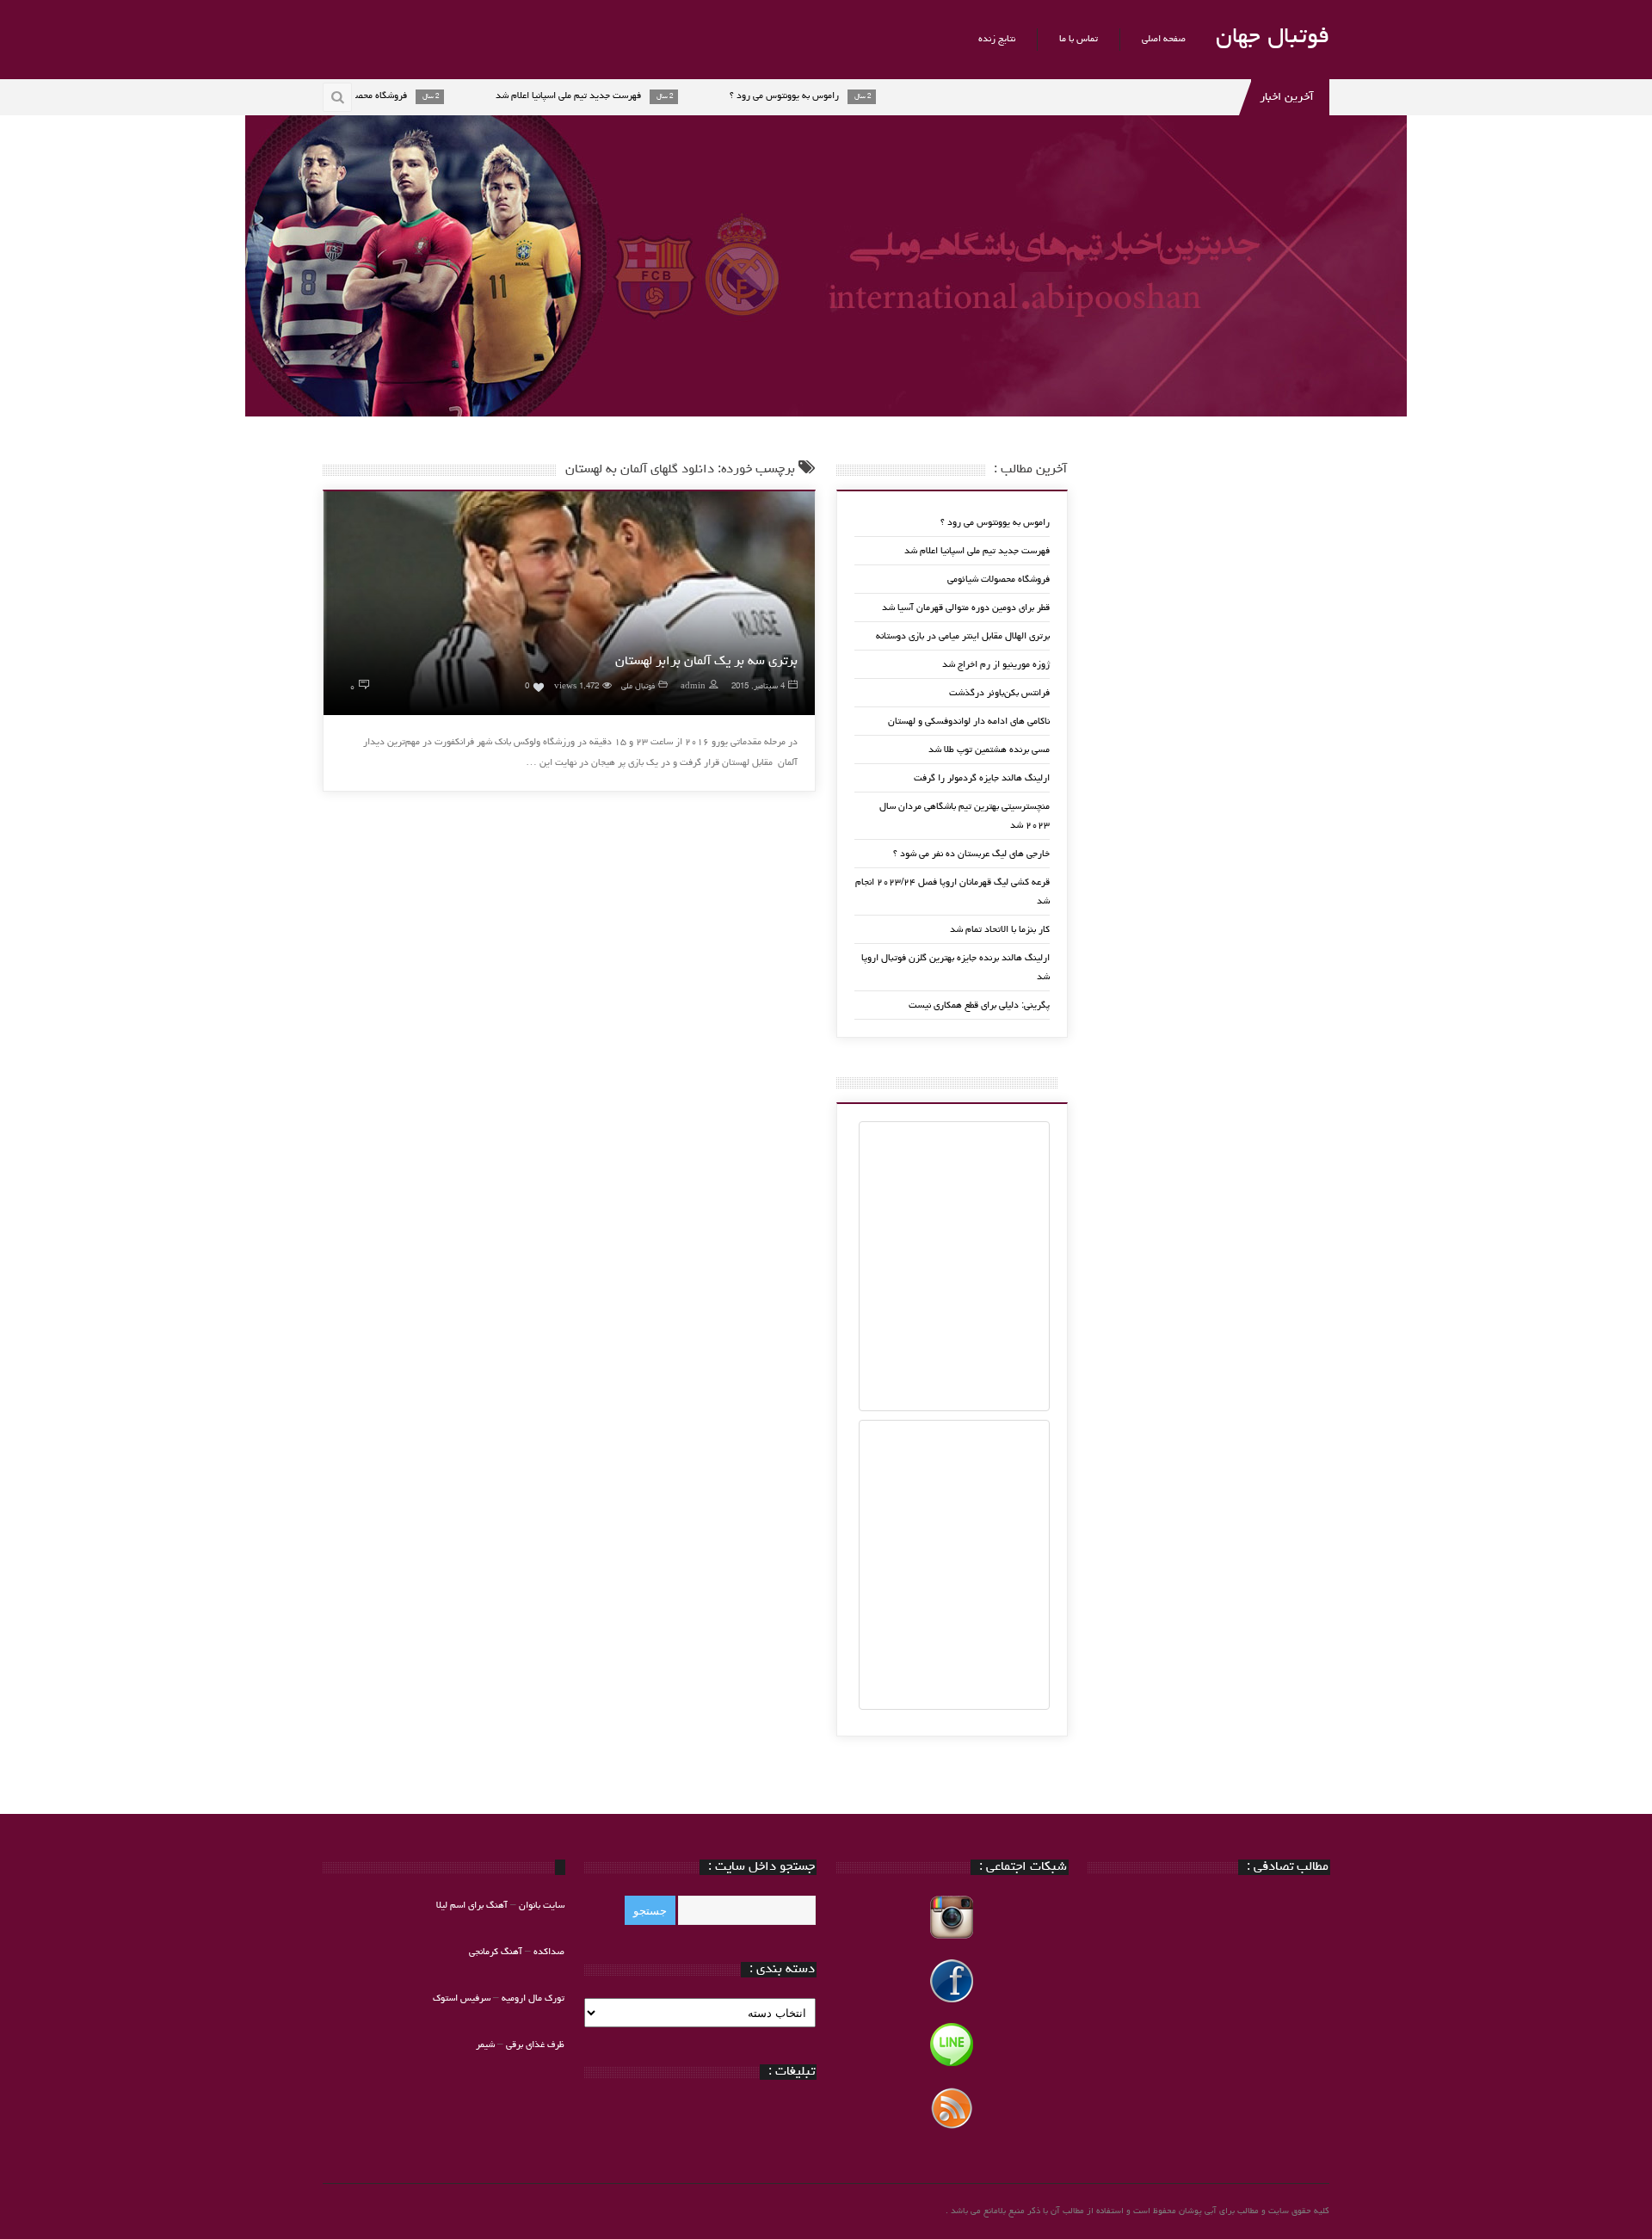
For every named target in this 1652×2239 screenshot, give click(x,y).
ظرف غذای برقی (535, 2045)
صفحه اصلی (1164, 39)
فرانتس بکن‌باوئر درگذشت (999, 693)
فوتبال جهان (1273, 38)
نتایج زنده (997, 39)
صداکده (549, 1952)
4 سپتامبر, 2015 (758, 687)
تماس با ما (1079, 39)
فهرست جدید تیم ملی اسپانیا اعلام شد (977, 551)
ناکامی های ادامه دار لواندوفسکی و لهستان (969, 722)
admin (693, 687)
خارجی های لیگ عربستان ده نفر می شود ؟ (971, 854)
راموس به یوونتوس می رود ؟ (995, 523)
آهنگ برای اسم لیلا (472, 1906)
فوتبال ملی (638, 687)
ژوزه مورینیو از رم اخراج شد (996, 665)
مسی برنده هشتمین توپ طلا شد (989, 750)
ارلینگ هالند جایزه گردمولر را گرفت (982, 778)
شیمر (485, 2045)
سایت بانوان (542, 1906)
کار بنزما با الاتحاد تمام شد (1000, 930)
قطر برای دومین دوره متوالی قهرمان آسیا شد (966, 608)
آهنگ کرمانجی (496, 1952)
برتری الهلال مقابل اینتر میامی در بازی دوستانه (963, 636)
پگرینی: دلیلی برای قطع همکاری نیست (979, 1005)
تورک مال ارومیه (533, 1998)
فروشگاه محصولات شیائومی (999, 580)
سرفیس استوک (463, 1998)
